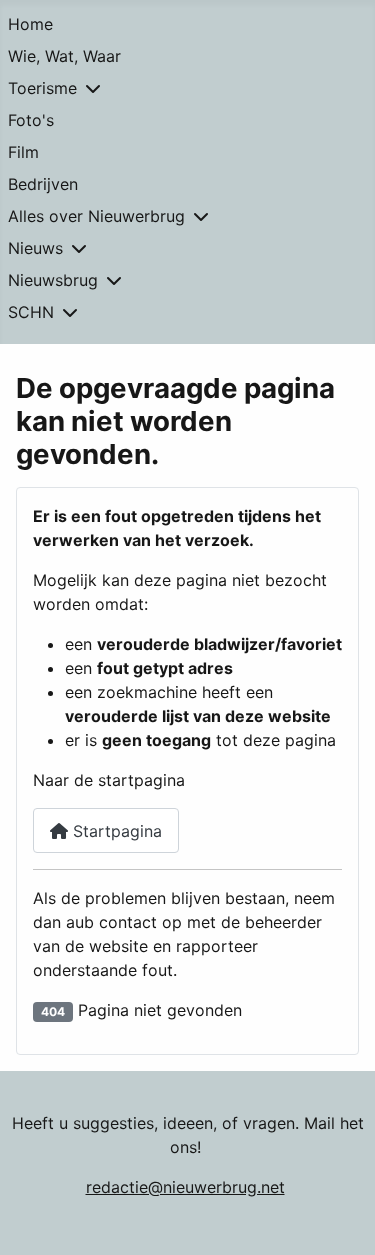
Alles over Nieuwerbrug (96, 216)
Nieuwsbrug (53, 280)
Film (23, 152)
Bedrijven (43, 184)
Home (30, 24)
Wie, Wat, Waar (64, 56)
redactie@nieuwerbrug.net (185, 1187)
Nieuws (35, 248)
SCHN (31, 312)
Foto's (31, 120)
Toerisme (42, 88)
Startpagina (115, 831)
